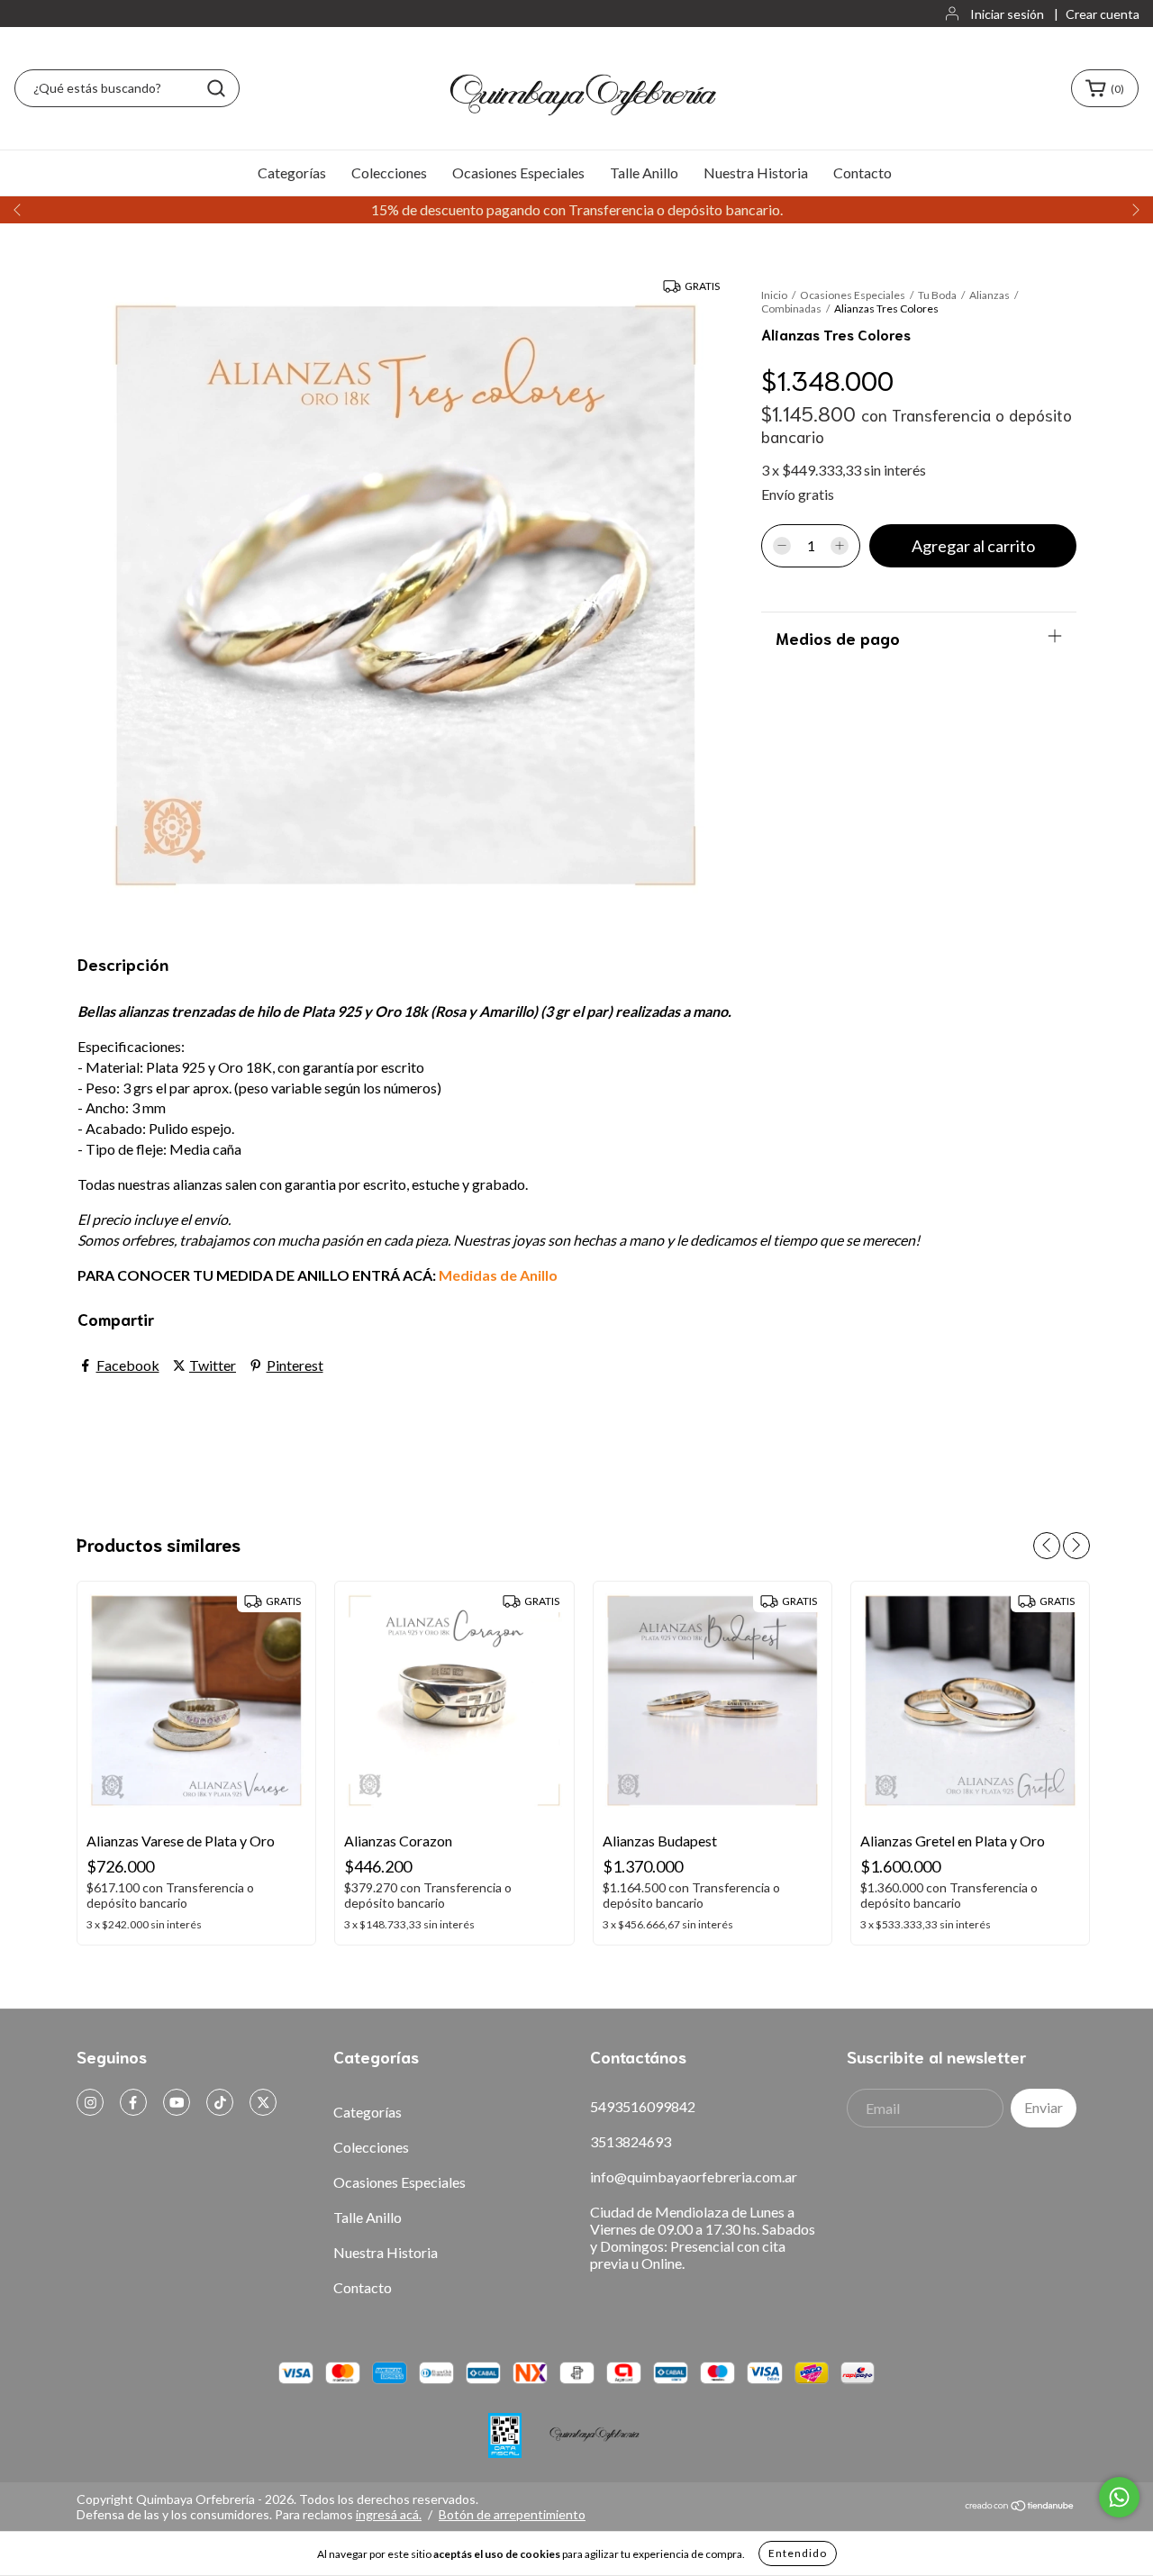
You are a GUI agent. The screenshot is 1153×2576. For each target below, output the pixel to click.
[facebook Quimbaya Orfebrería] (133, 2102)
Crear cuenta (1103, 14)
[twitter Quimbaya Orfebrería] (263, 2102)
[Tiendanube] (1020, 2507)
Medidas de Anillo (498, 1275)
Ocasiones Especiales (518, 172)
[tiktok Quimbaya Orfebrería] (220, 2102)
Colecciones (389, 172)
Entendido (798, 2553)
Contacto (862, 172)
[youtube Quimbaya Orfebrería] (177, 2102)
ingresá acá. (389, 2514)
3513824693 (631, 2141)
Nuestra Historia (756, 172)
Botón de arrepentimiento (512, 2514)
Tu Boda (937, 295)
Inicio (774, 295)
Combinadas (791, 308)
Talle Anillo (644, 172)
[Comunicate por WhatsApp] (1119, 2497)
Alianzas (990, 295)
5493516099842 (643, 2106)
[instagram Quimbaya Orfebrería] (90, 2102)
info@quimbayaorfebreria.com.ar (694, 2177)
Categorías (292, 172)
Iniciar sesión (1007, 14)
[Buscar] (216, 88)
